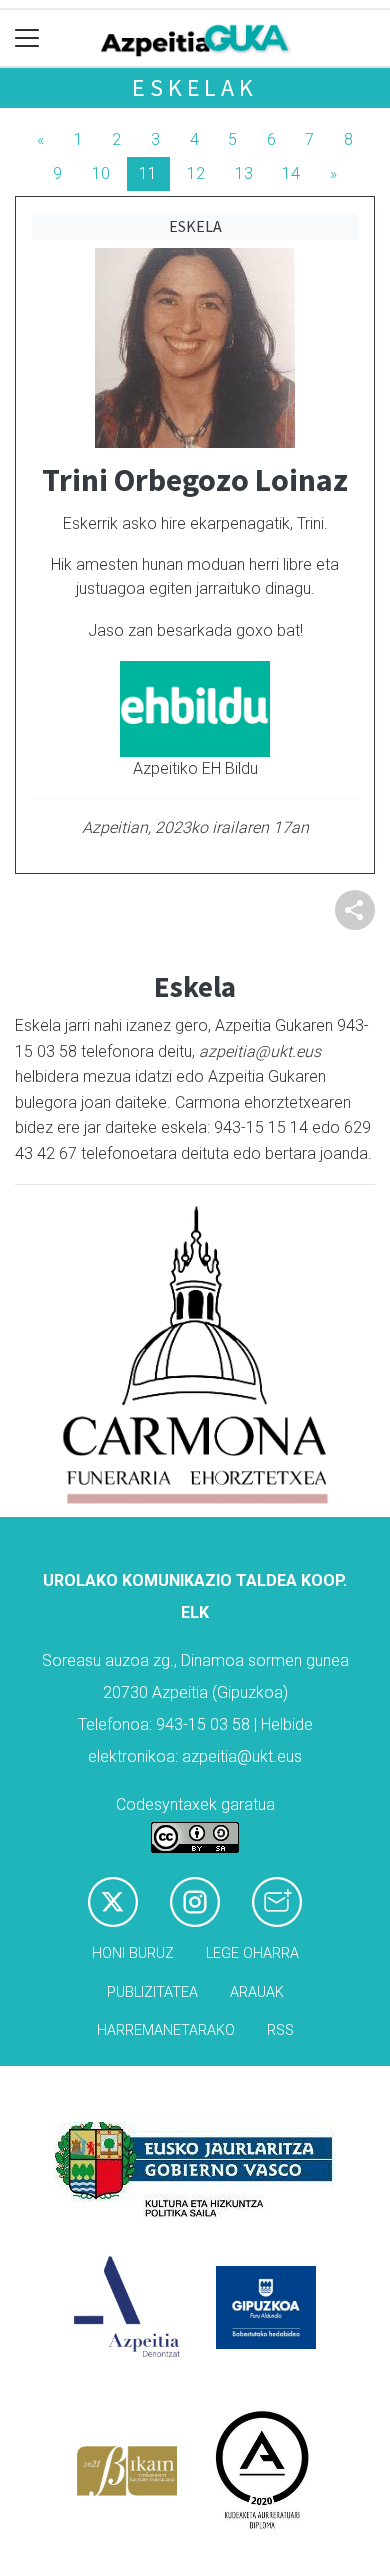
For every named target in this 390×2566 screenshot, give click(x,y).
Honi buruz (133, 1953)
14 (291, 173)
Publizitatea (152, 1992)
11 (148, 173)
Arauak (257, 1992)
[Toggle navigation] (27, 38)
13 (244, 173)
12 (196, 173)
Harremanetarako (166, 2030)
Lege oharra (252, 1953)
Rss (280, 2030)
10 (101, 173)
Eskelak (195, 87)
